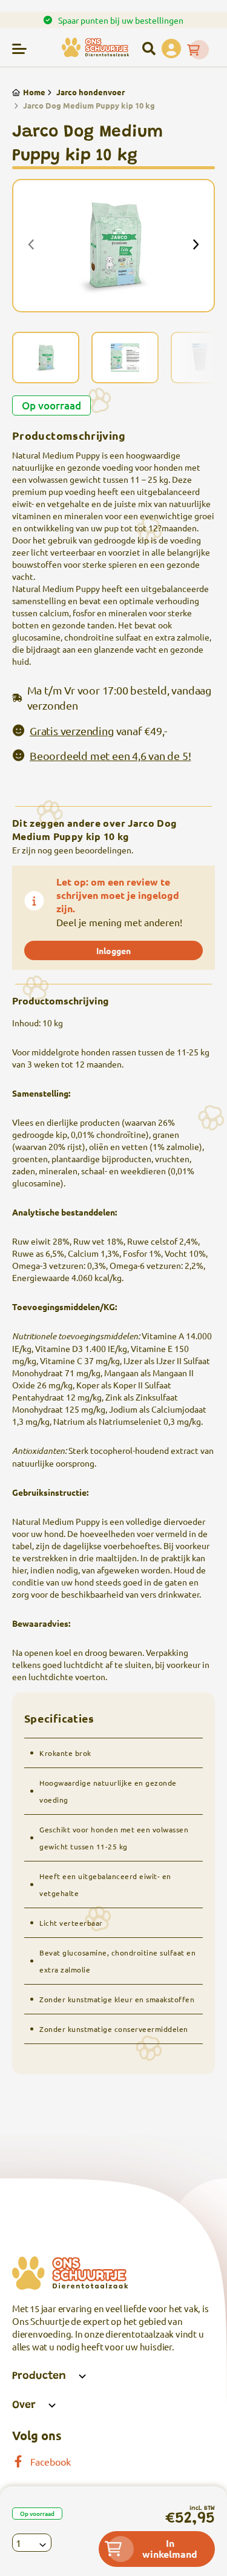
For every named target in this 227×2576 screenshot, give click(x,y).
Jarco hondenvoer (90, 92)
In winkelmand (170, 2548)
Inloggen (113, 950)
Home (34, 92)
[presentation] (31, 246)
